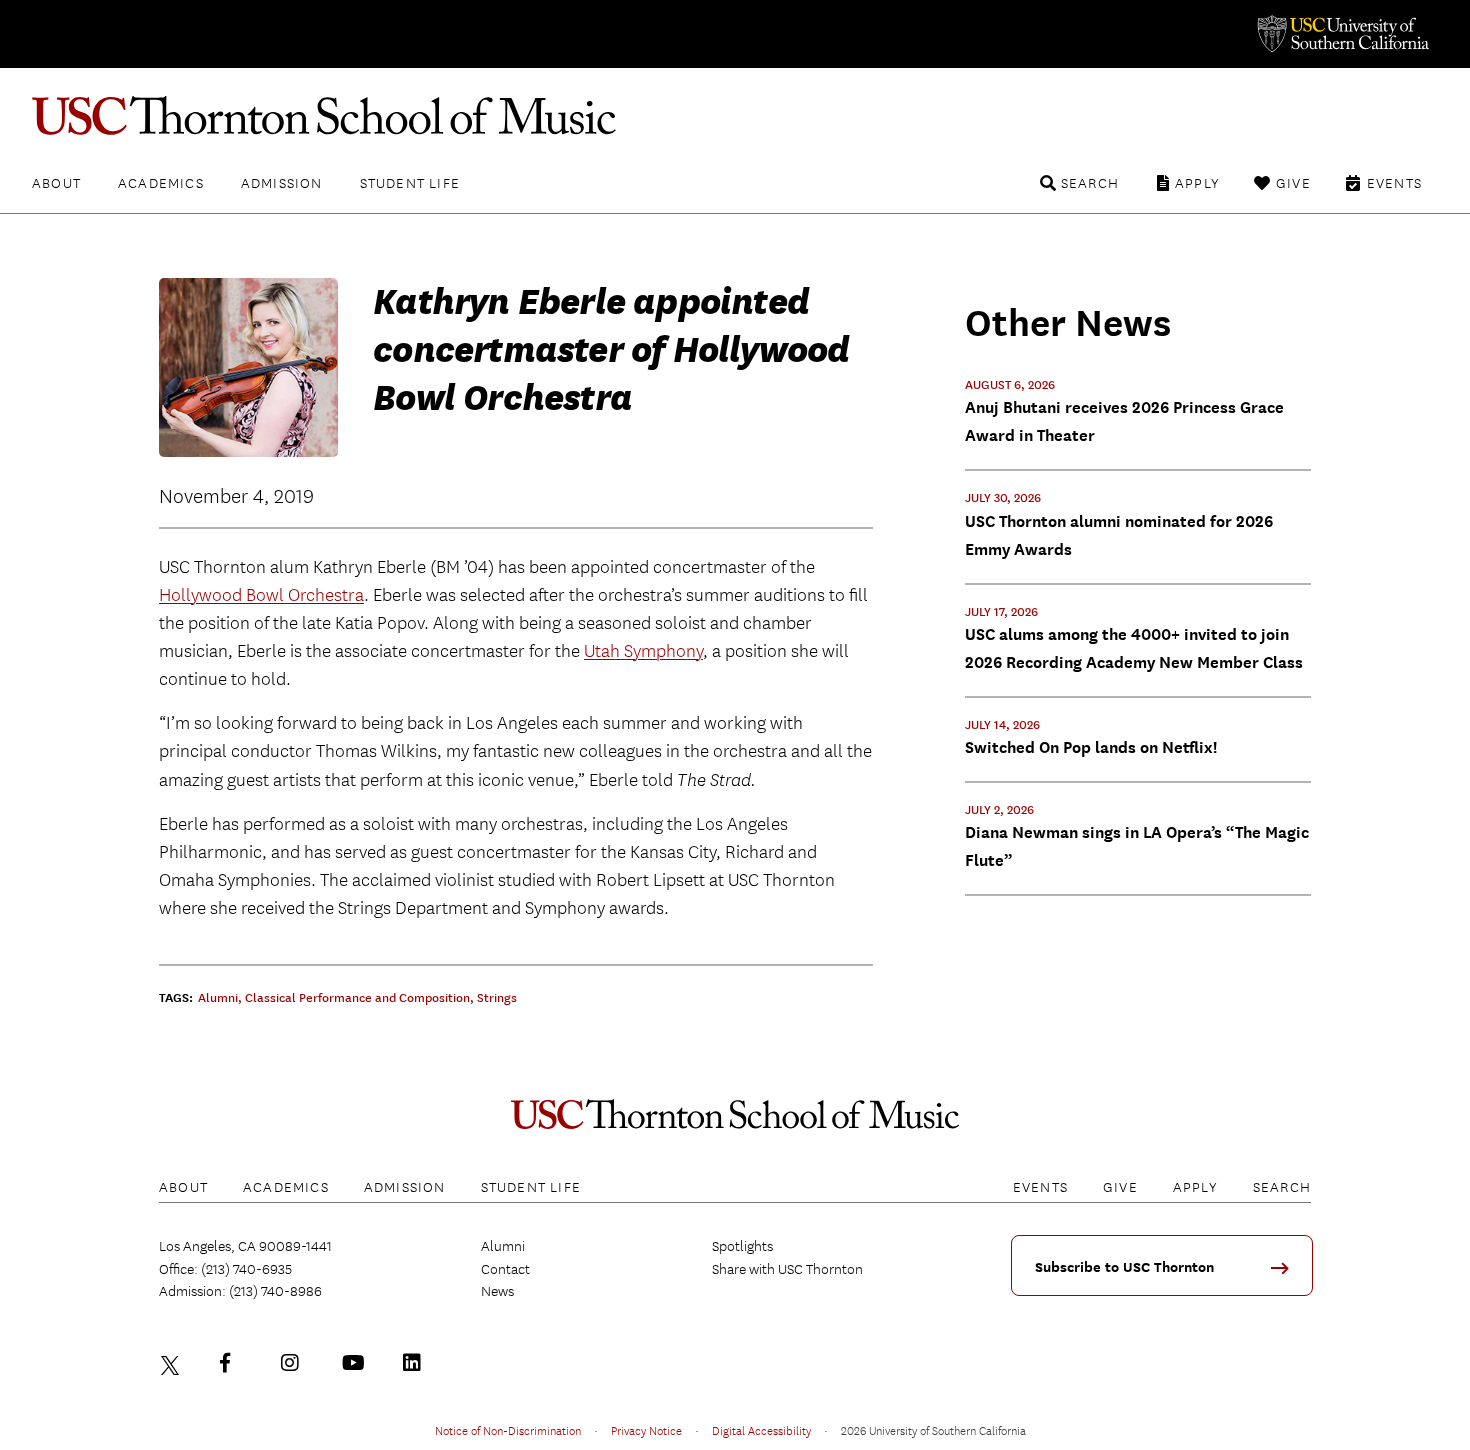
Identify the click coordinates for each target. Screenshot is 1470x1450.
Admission (282, 183)
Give (1293, 183)
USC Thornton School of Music (735, 116)
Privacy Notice (646, 1430)
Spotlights (742, 1246)
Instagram (295, 1363)
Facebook (234, 1363)
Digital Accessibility (761, 1430)
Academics (161, 183)
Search (1090, 183)
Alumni (503, 1246)
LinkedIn (417, 1363)
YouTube (356, 1363)
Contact (505, 1269)
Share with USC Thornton (787, 1269)
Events (1394, 183)
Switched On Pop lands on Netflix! (1091, 747)
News (497, 1291)
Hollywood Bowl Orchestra (261, 595)
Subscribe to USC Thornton (1124, 1267)
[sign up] (1287, 1274)
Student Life (410, 183)
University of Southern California (1342, 34)
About (56, 183)
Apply (1197, 183)
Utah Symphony (643, 651)
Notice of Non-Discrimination (508, 1430)
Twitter (173, 1363)
